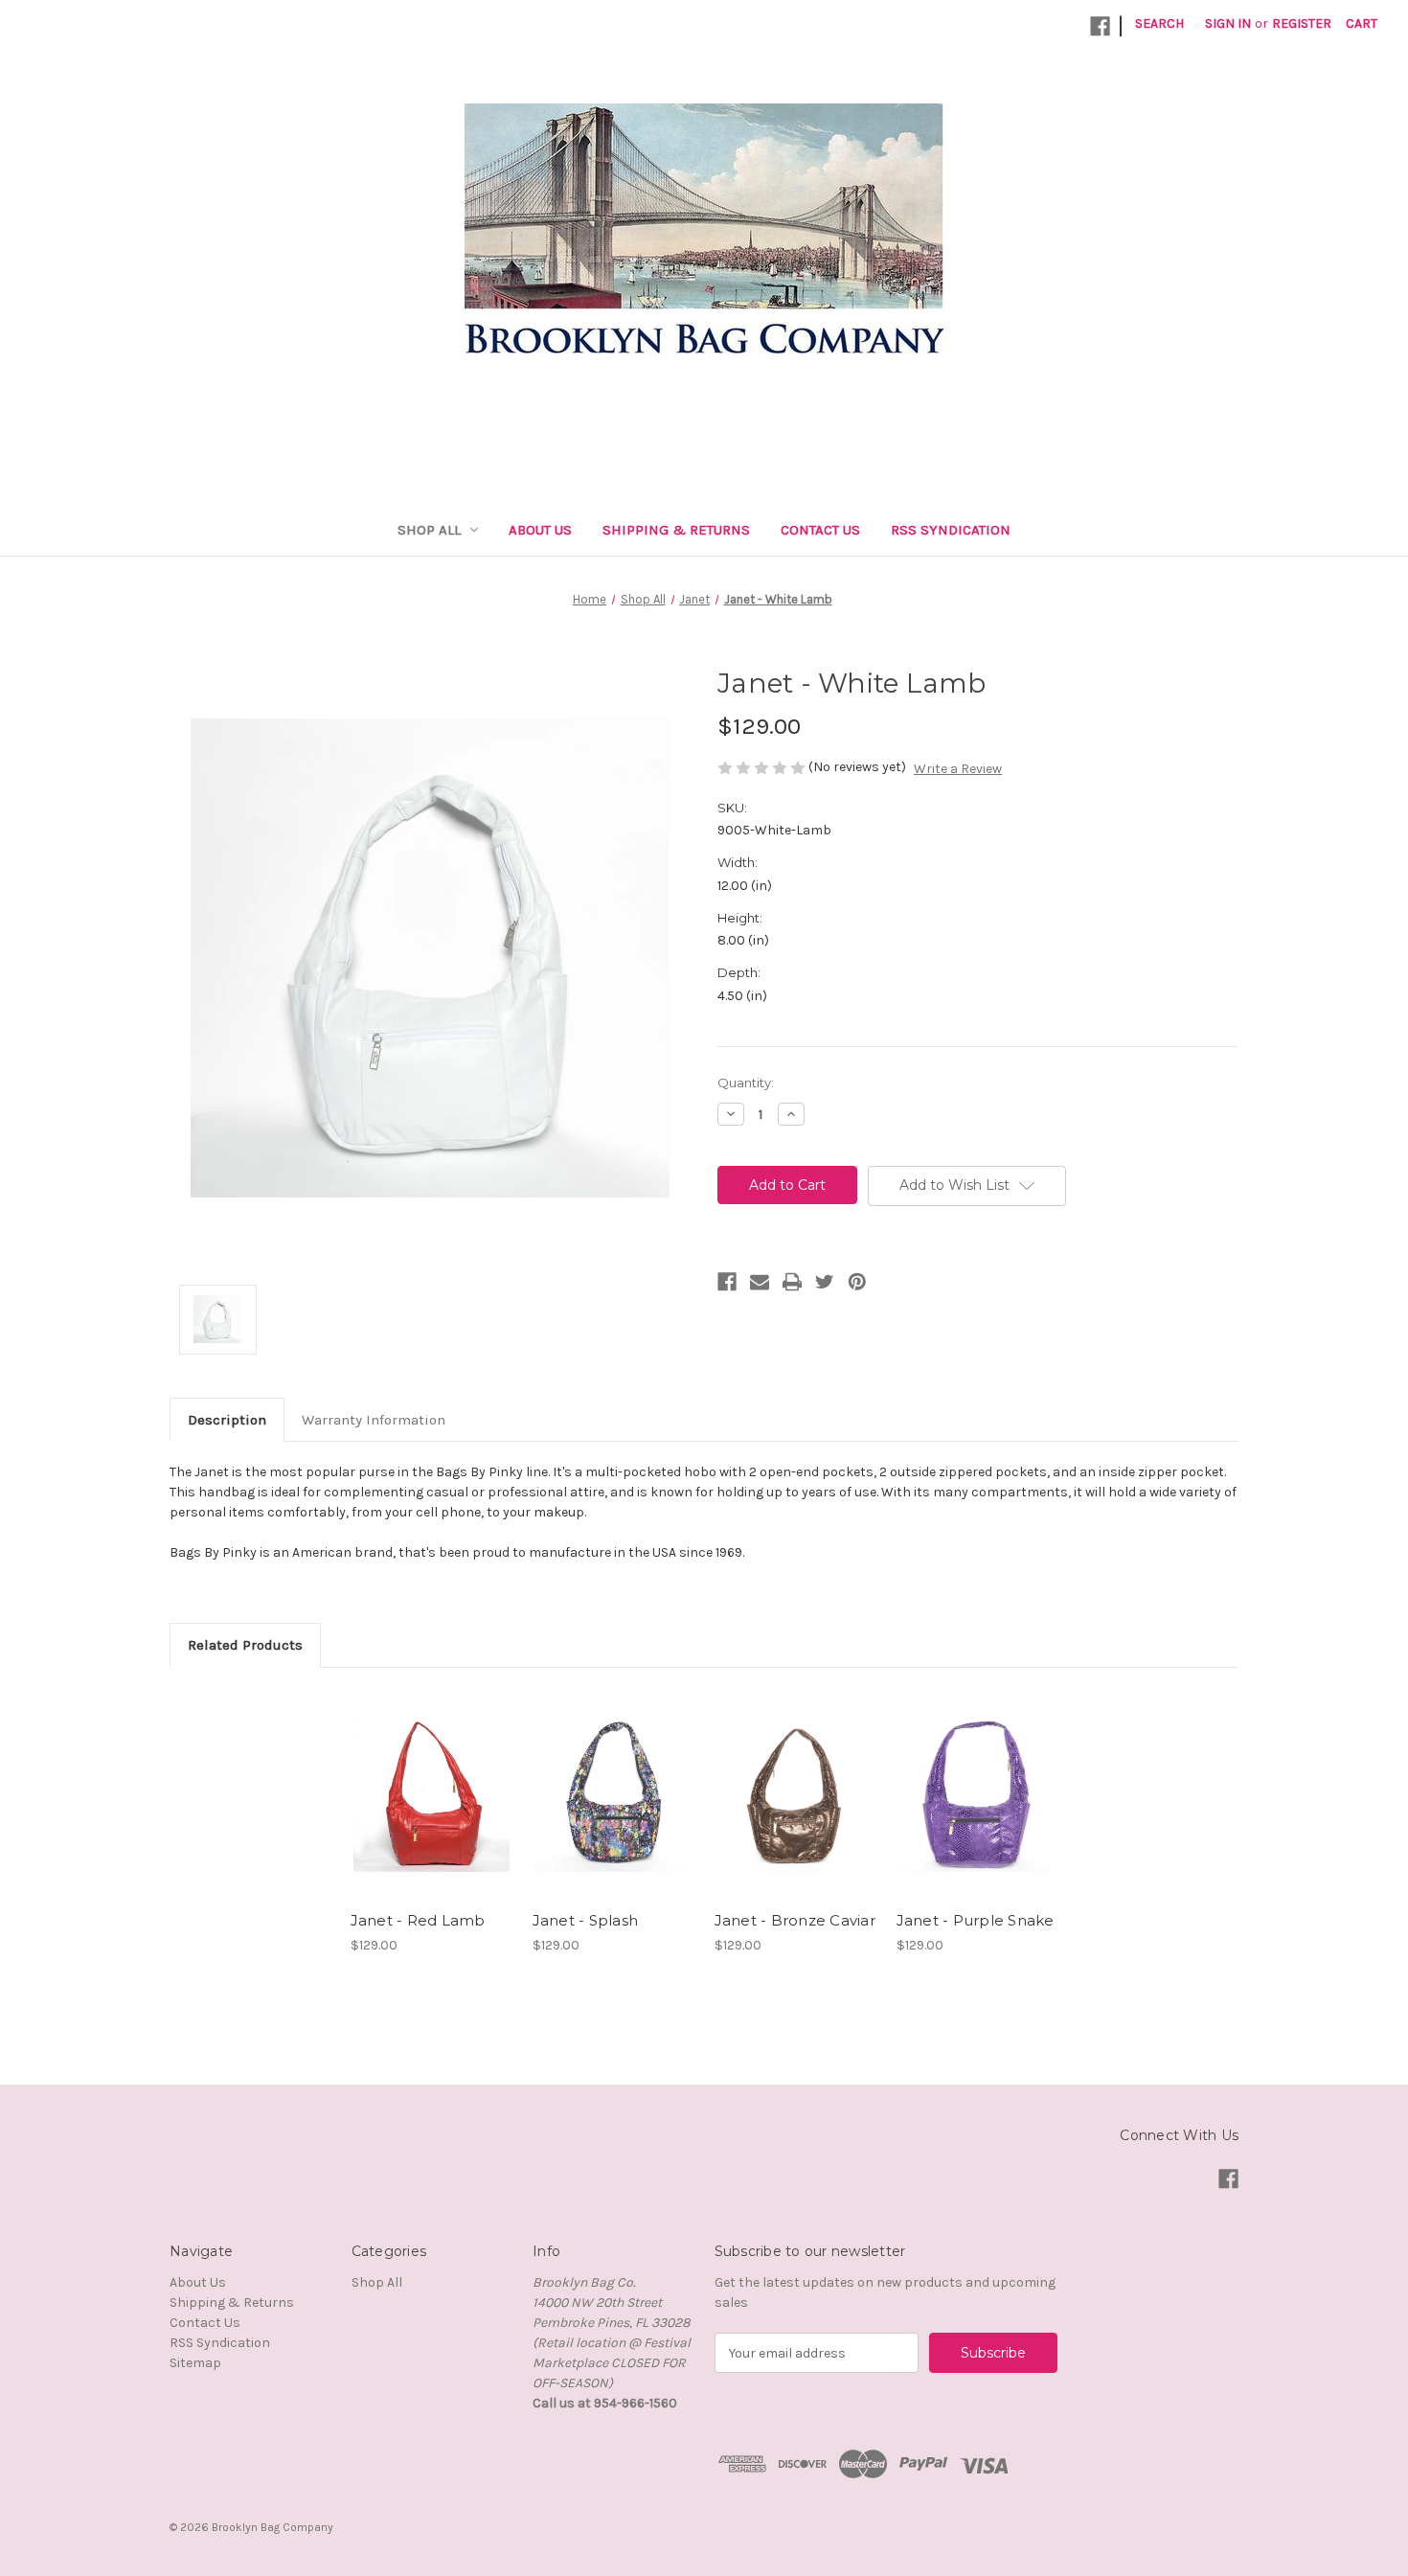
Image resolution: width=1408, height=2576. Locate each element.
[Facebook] (727, 1282)
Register (1302, 23)
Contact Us (820, 530)
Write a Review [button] (958, 769)
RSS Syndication (951, 530)
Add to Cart (431, 1811)
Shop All (429, 530)
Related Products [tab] (245, 1645)
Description (227, 1420)
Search (1159, 23)
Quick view (430, 1777)
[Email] (760, 1282)
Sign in (1228, 23)
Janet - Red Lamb (418, 1920)
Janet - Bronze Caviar (795, 1920)
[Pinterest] (857, 1282)
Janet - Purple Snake (976, 1920)
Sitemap (195, 2363)
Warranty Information (374, 1420)
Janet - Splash (586, 1920)
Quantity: (746, 1083)
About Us (540, 530)
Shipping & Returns (676, 530)
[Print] (792, 1282)
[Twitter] (825, 1282)
